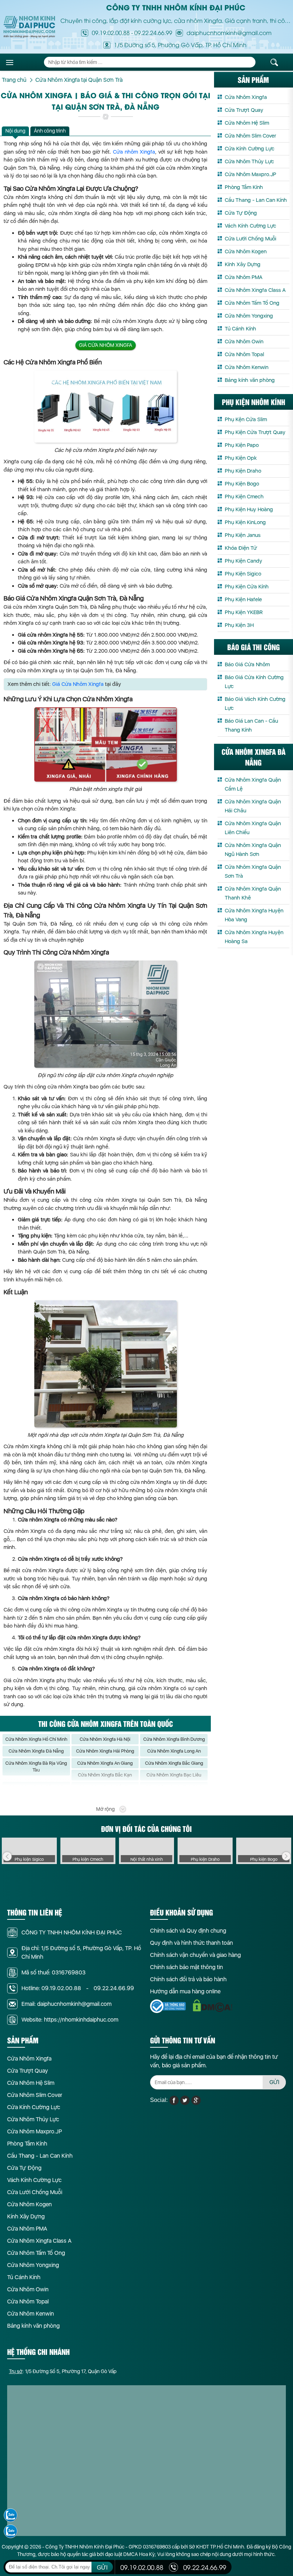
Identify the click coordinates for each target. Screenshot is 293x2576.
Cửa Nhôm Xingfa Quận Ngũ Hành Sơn (253, 850)
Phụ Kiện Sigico (243, 574)
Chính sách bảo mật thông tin (187, 1967)
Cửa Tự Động (241, 213)
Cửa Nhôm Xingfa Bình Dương (174, 1739)
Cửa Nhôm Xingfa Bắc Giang (174, 1763)
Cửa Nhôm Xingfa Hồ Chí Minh (36, 1739)
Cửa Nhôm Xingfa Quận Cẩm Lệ (253, 784)
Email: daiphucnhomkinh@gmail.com (66, 2004)
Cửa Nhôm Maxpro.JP (250, 174)
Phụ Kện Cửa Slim (246, 419)
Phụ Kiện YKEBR (244, 612)
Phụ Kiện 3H (239, 625)
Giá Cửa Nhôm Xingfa (106, 345)
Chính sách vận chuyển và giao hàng (195, 1955)
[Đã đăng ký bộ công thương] (168, 2006)
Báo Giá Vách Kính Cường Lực (255, 704)
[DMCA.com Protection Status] (213, 2006)
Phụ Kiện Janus (243, 535)
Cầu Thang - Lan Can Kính (256, 200)
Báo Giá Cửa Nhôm (247, 664)
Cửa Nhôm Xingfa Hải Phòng (105, 1751)
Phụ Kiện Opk (241, 458)
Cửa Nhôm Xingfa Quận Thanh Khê (253, 893)
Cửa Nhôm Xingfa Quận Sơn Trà (253, 871)
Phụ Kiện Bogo (242, 484)
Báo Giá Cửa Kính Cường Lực (254, 682)
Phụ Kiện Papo (242, 445)
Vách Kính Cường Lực (250, 226)
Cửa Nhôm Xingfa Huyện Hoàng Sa (254, 937)
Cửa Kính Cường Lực (250, 149)
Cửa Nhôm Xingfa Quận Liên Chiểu (253, 828)
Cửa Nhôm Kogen (246, 251)
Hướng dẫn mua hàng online (185, 1991)
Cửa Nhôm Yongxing (249, 316)
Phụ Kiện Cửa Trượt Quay (255, 432)
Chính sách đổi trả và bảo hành (188, 1979)
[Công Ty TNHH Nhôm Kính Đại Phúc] (29, 27)
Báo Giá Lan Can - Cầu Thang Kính (251, 725)
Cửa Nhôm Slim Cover (250, 136)
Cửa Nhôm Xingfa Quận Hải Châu (253, 806)
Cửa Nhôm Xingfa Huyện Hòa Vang (254, 915)
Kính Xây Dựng (243, 264)
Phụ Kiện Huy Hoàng (249, 509)
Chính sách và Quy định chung (188, 1931)
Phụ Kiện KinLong (245, 522)
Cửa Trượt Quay (244, 110)
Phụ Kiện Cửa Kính (247, 587)
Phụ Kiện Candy (244, 561)
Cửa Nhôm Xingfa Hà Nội (105, 1739)
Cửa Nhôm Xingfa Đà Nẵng (36, 1751)
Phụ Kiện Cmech (244, 497)
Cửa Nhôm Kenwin (247, 367)
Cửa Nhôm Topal (244, 354)
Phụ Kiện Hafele (243, 599)
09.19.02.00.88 (111, 33)
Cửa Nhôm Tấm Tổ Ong (252, 303)
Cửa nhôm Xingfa (134, 152)
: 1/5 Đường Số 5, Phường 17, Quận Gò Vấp (63, 2371)
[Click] (7, 1857)
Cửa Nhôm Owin (244, 342)
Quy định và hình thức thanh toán (192, 1943)
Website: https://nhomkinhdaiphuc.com (70, 2020)
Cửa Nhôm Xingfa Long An (174, 1751)
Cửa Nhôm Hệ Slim (247, 123)
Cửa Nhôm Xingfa (246, 97)
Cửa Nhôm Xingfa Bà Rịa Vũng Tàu (36, 1767)
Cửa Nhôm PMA (244, 277)
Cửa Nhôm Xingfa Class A (255, 290)
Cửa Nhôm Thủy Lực (249, 161)
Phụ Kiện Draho (243, 471)
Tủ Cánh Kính (240, 329)
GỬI (274, 2082)
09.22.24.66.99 (153, 33)
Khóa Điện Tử (241, 548)
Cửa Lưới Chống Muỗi (250, 239)
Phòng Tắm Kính (244, 187)
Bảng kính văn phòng (250, 380)
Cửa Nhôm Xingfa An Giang (105, 1763)
